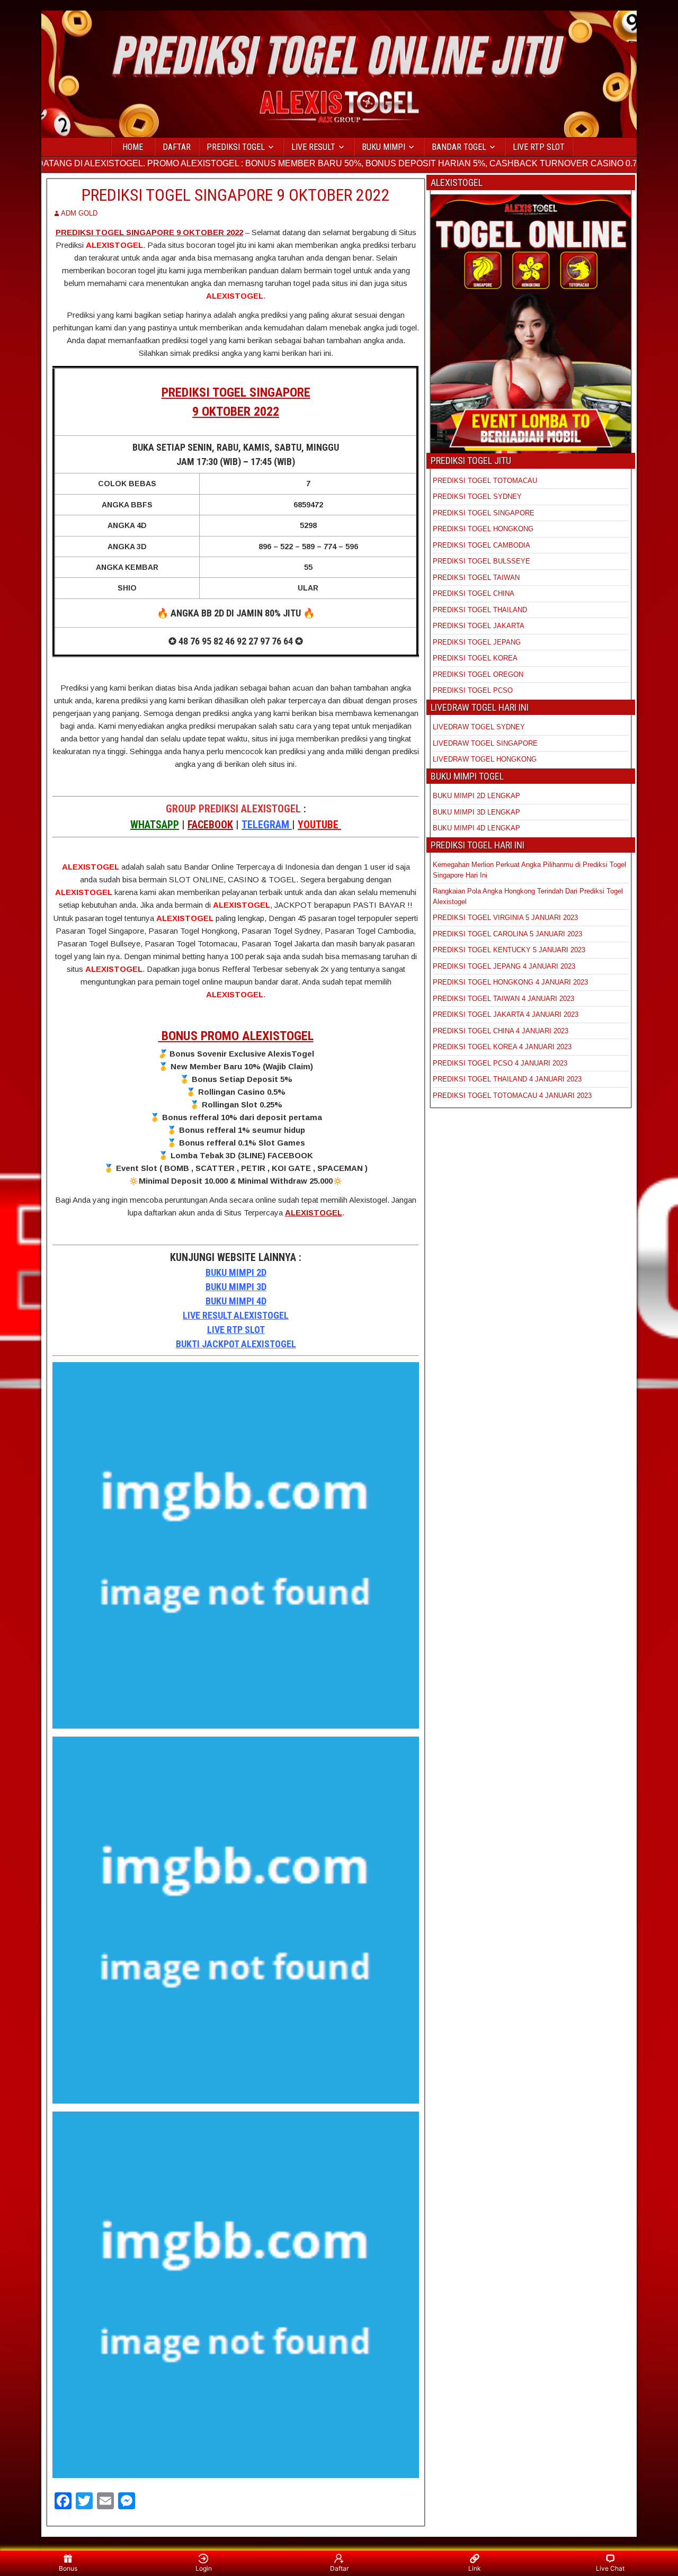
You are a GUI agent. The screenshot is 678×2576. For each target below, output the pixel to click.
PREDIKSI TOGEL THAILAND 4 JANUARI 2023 (507, 1079)
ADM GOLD (79, 213)
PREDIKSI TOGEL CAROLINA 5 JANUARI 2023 (507, 934)
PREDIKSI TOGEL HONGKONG (483, 529)
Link (475, 2568)
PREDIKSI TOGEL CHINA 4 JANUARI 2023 (501, 1031)
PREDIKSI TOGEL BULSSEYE (481, 561)
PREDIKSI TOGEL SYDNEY (477, 497)
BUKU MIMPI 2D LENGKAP (476, 796)
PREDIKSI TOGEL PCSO (473, 690)
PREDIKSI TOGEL (236, 147)
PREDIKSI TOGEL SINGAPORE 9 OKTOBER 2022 (236, 195)
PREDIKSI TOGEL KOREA (475, 658)
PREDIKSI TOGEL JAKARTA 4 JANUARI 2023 (506, 1014)
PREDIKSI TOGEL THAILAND (480, 610)
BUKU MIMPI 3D (236, 1287)
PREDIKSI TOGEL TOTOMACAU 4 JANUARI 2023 (512, 1095)
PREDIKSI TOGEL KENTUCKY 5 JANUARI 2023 (509, 950)
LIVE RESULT (313, 147)
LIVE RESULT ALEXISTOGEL (236, 1315)
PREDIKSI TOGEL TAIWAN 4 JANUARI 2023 (503, 999)
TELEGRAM (267, 825)
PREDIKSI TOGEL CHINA (474, 593)
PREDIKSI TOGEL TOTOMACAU (485, 481)
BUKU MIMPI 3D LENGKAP (476, 812)
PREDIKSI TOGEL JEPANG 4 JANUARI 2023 (504, 966)
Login (204, 2568)
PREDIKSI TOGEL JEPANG (477, 642)
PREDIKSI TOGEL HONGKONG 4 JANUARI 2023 (510, 982)
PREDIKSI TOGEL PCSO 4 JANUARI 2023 (500, 1063)
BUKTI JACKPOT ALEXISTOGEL (236, 1344)
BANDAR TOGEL (459, 147)
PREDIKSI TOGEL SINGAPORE (484, 513)
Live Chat (610, 2568)
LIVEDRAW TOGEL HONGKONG (485, 759)
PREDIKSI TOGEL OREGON (478, 674)
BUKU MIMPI (383, 147)
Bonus (68, 2568)
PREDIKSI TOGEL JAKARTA (479, 626)
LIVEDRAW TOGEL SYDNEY (479, 727)
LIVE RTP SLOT (539, 147)
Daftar (339, 2568)
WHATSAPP (155, 825)
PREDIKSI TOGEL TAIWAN (476, 578)
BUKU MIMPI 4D (236, 1301)
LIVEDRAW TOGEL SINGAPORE (485, 743)
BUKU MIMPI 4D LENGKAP (476, 828)
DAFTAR (177, 147)
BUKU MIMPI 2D (236, 1272)
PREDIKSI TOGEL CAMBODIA (481, 545)
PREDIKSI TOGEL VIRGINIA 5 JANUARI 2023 (506, 918)
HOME (133, 147)
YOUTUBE (319, 825)
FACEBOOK (210, 825)
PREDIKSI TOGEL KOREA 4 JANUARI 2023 (502, 1047)
